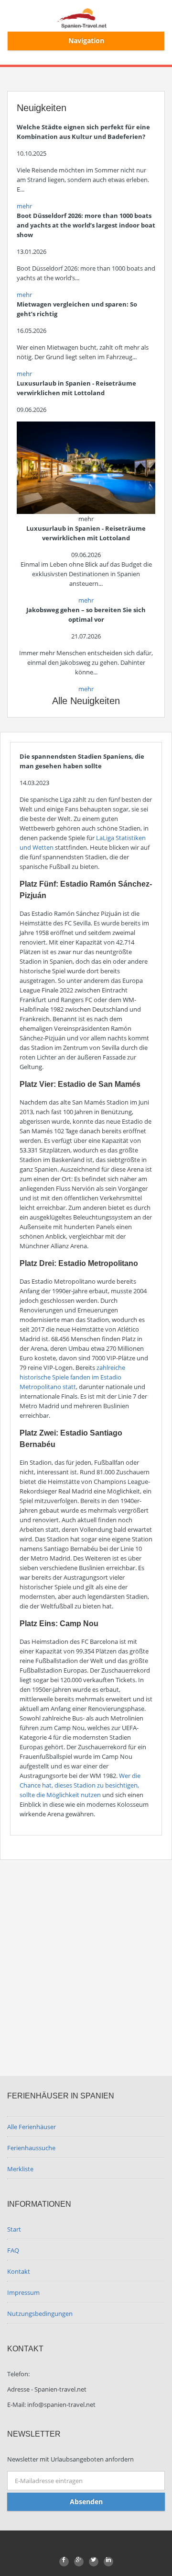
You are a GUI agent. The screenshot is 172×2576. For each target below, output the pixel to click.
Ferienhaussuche (31, 2148)
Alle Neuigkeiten (86, 701)
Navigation (86, 40)
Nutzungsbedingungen (40, 2314)
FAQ (13, 2250)
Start (14, 2229)
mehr (24, 206)
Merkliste (20, 2169)
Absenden (86, 2502)
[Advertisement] (86, 1961)
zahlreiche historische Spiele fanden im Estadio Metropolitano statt (72, 1377)
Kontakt (19, 2271)
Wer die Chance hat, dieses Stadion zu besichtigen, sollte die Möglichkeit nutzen (80, 1785)
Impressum (23, 2292)
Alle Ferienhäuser (32, 2127)
